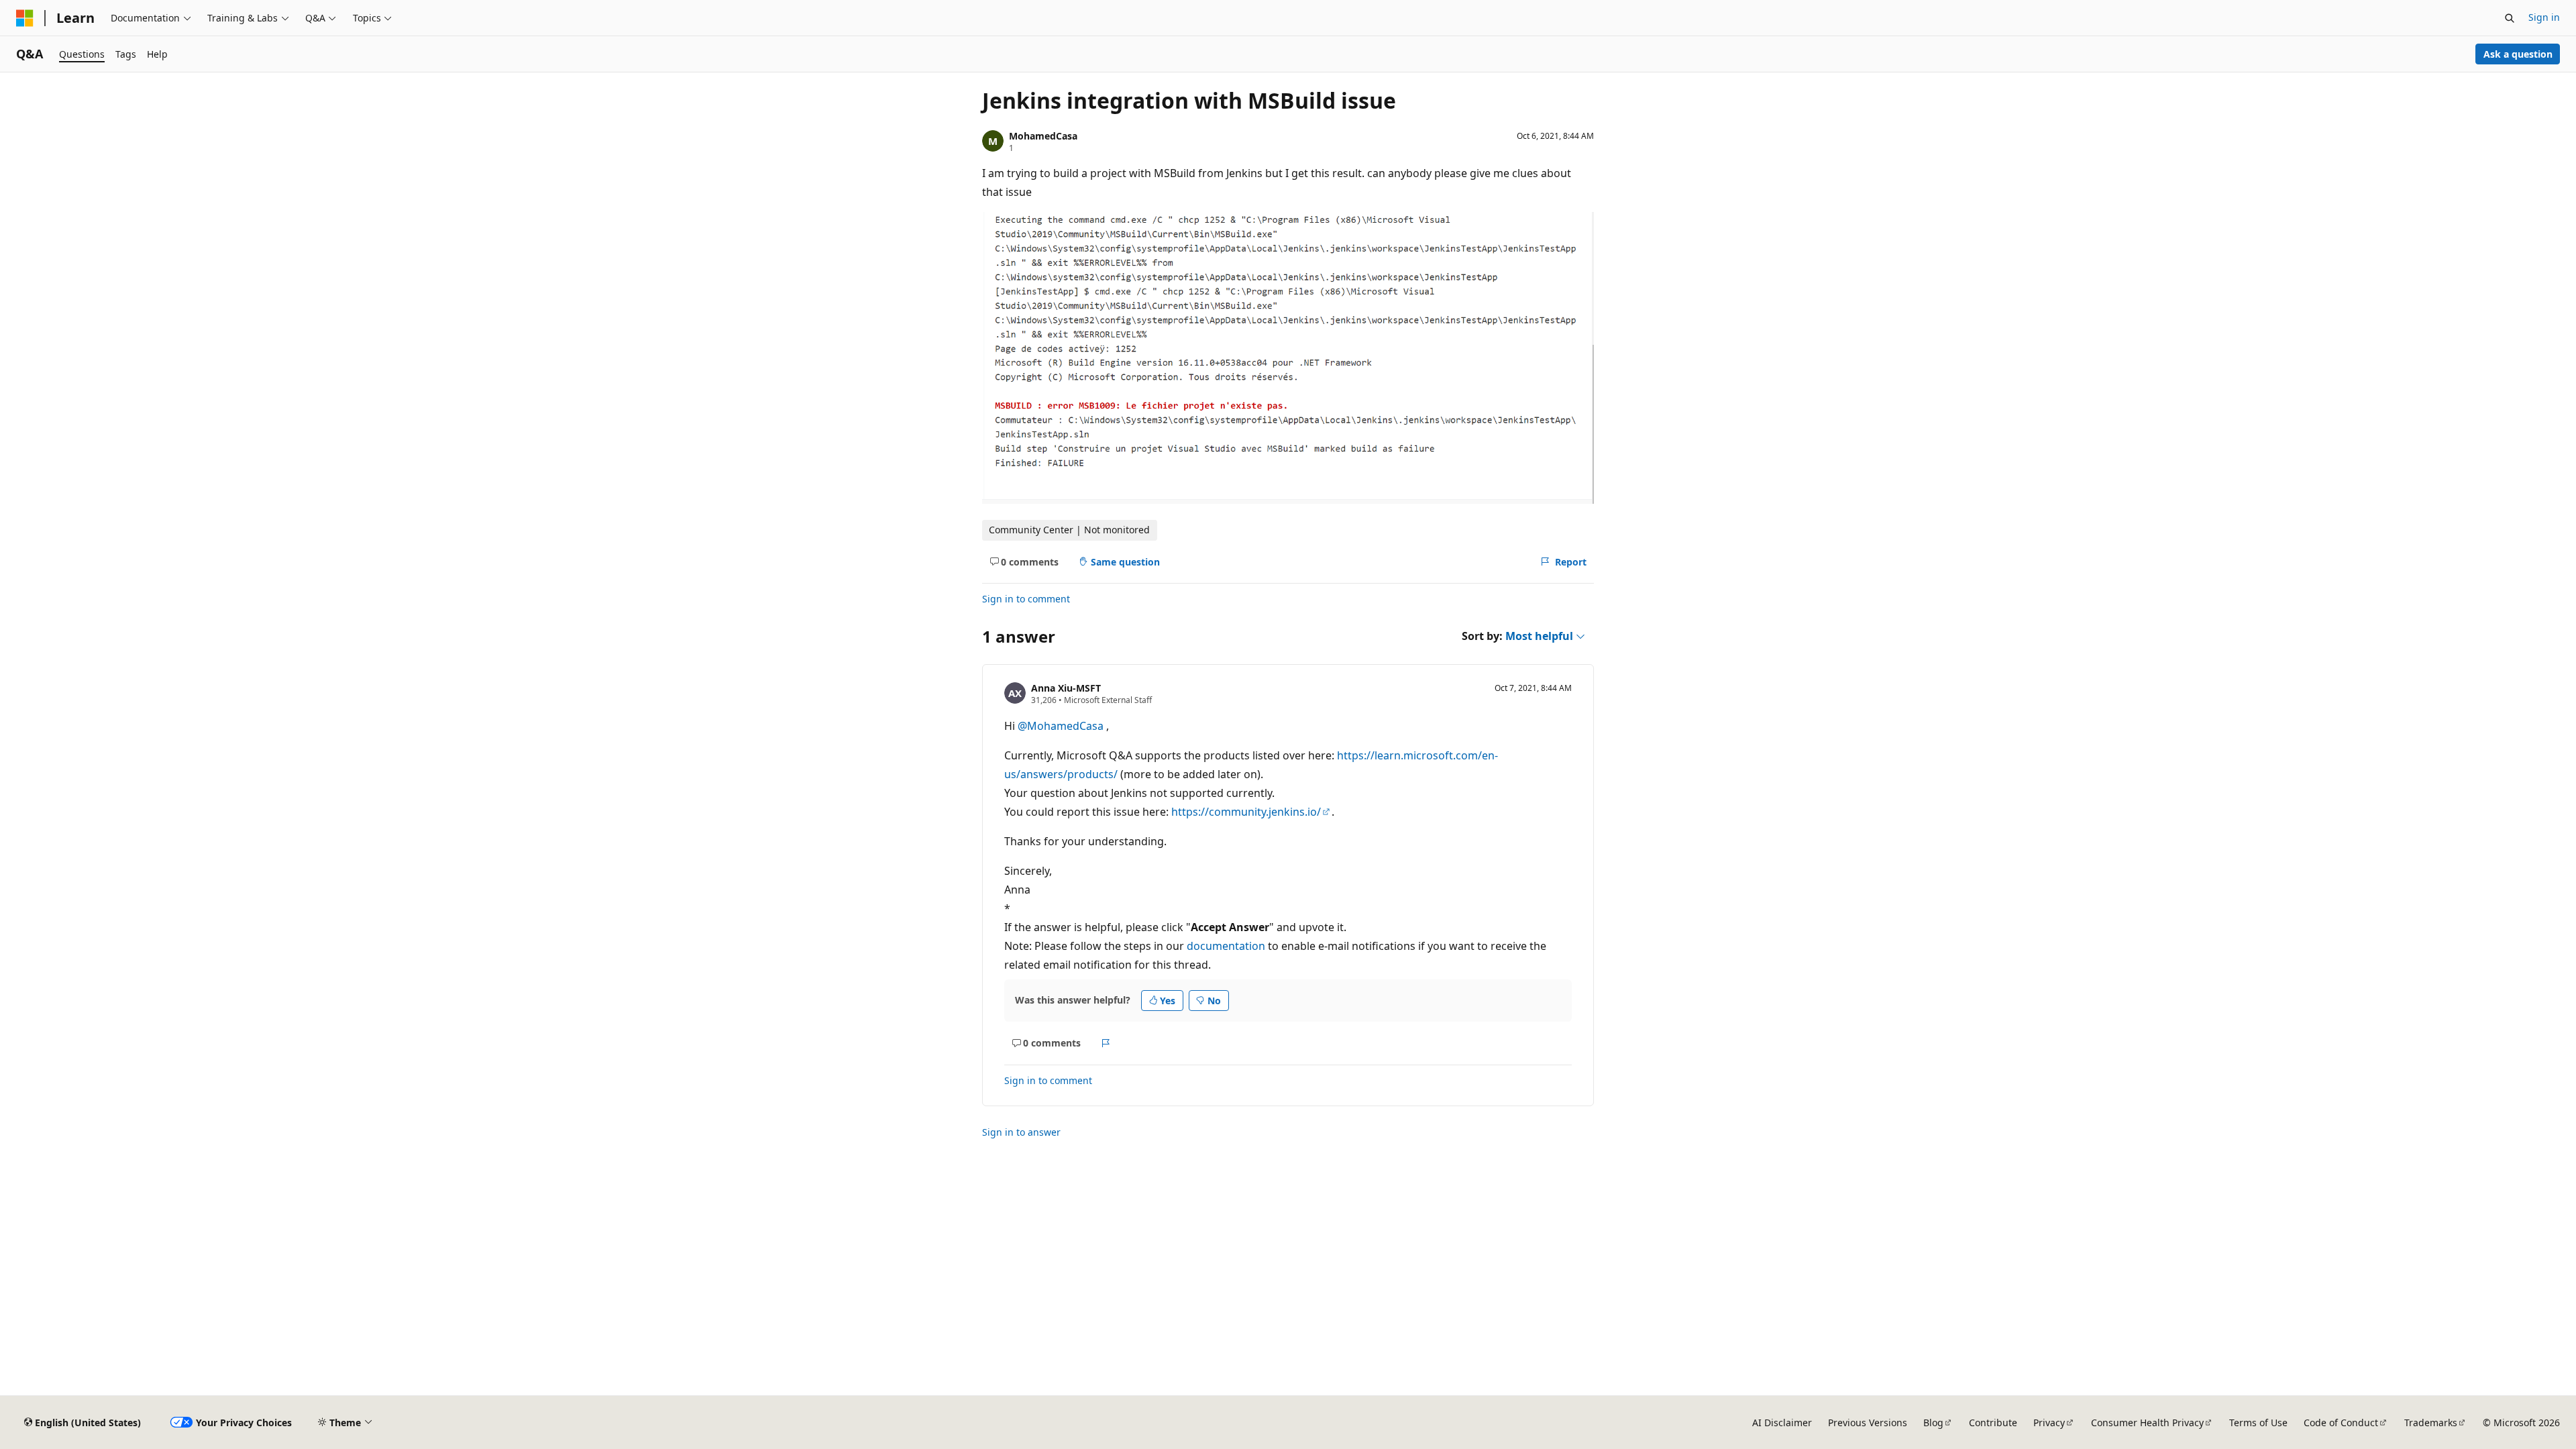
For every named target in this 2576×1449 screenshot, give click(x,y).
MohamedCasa (1043, 136)
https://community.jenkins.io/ (1246, 812)
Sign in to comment (1026, 599)
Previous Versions (1868, 1423)
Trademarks (2431, 1423)
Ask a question (2518, 54)
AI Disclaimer (1782, 1423)
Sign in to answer (1021, 1132)
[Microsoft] (25, 18)
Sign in (2544, 17)
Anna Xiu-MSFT (1066, 688)
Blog (1933, 1423)
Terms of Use (2258, 1423)
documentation (1226, 946)
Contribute (1993, 1423)
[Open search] (2510, 18)
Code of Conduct (2341, 1423)
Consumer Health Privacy (2147, 1423)
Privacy (2049, 1423)
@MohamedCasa (1062, 726)
